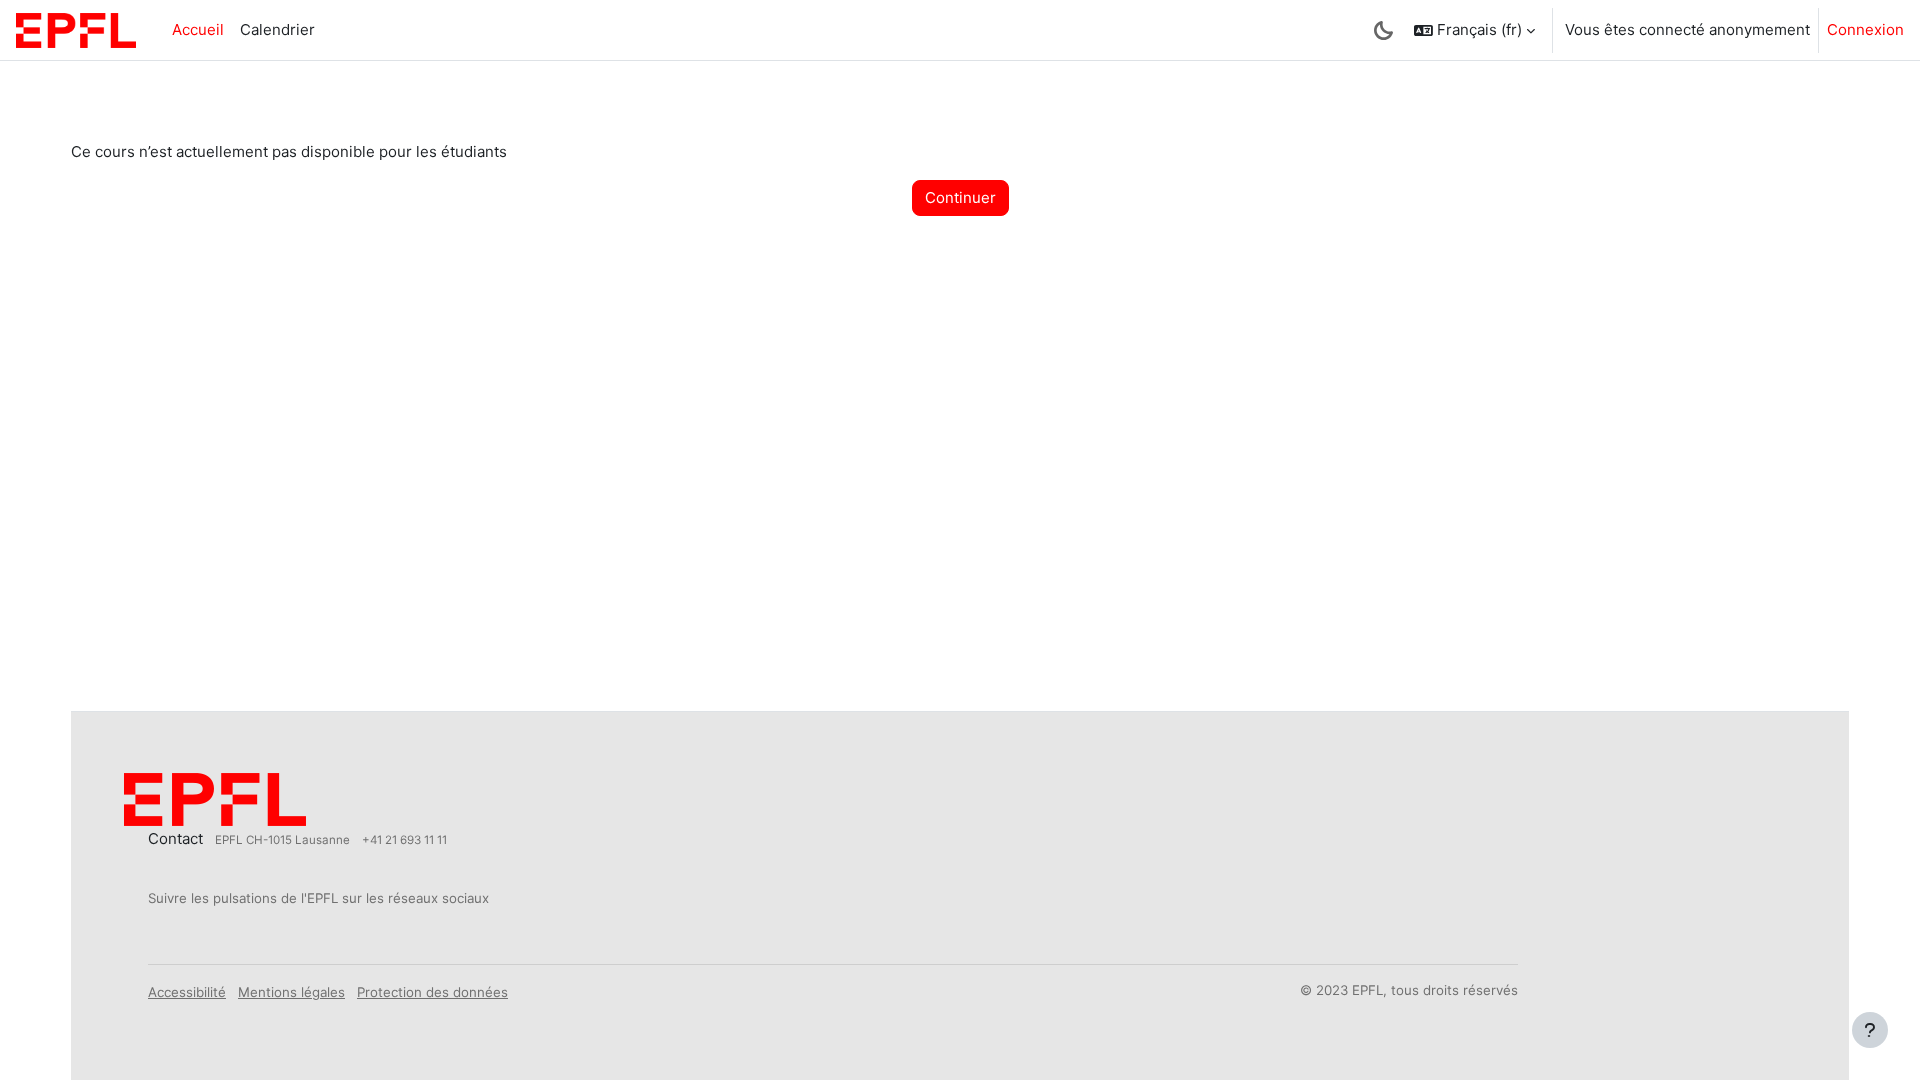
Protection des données (432, 992)
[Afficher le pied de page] (1870, 1030)
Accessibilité (187, 992)
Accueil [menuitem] (198, 29)
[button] (1474, 30)
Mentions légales (291, 992)
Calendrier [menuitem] (277, 29)
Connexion (1865, 29)
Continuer (960, 197)
